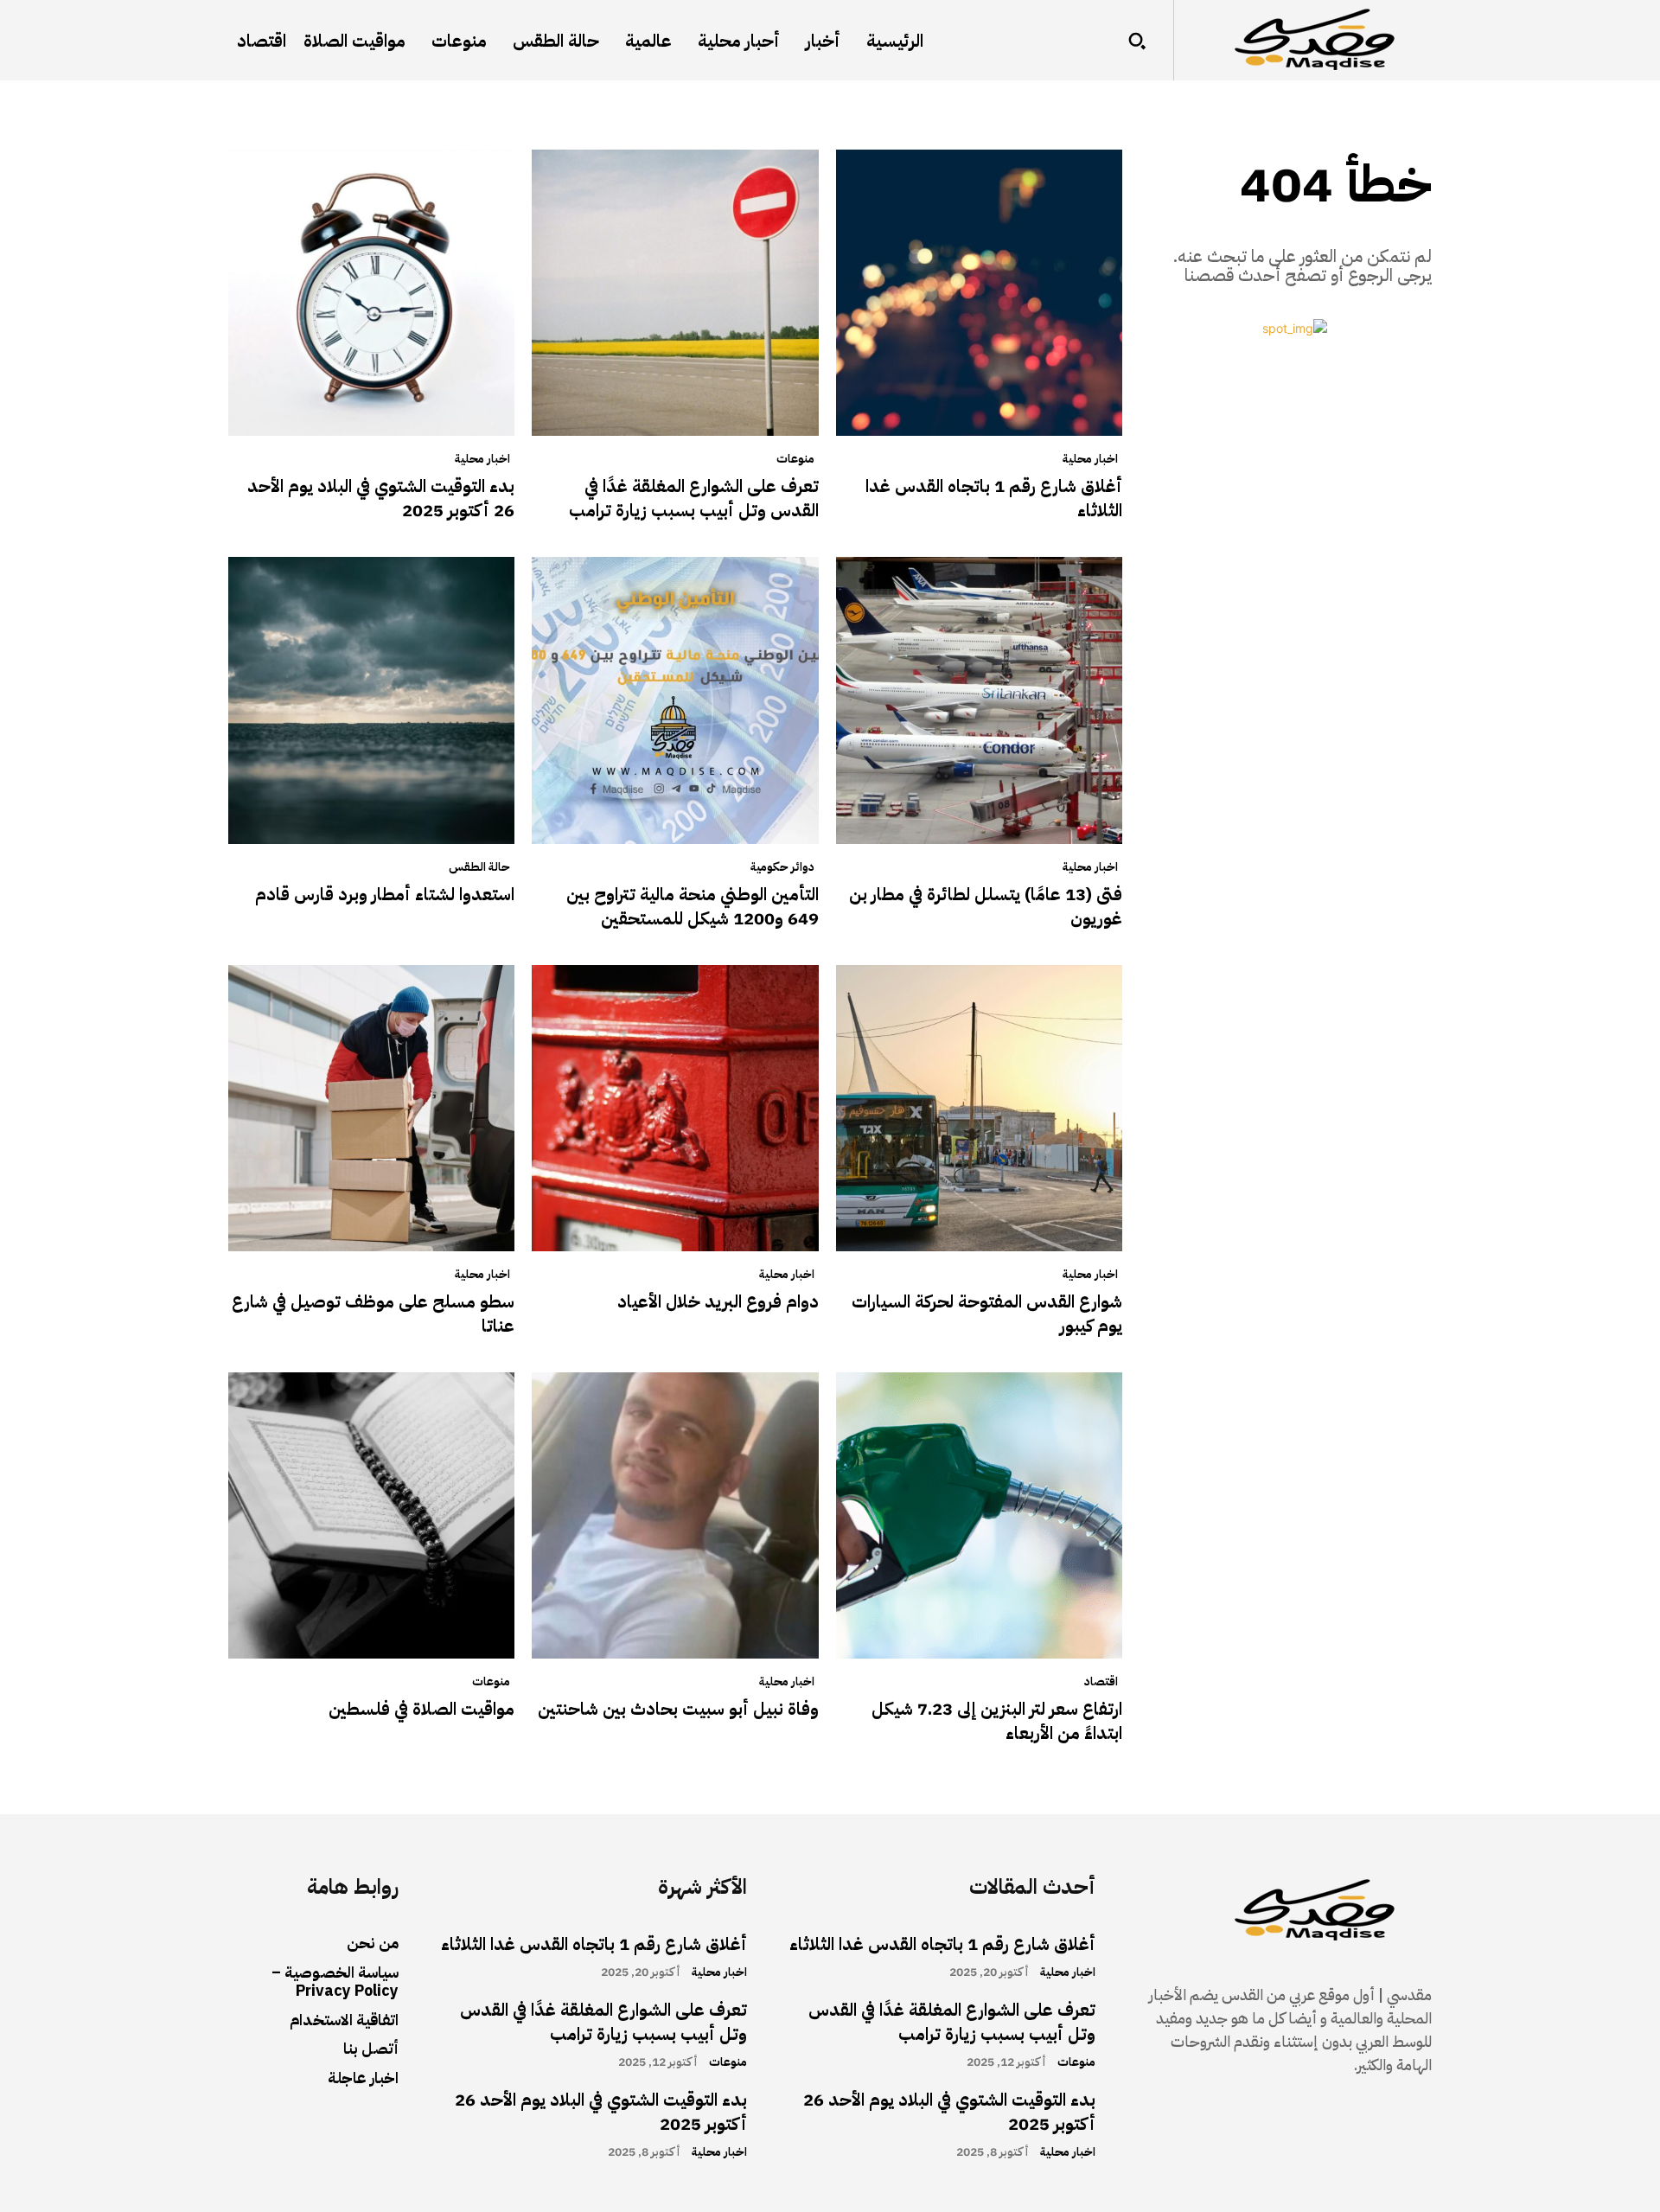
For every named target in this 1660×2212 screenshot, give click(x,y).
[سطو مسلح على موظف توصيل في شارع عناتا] (371, 1108)
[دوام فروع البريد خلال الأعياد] (675, 1108)
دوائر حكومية (782, 867)
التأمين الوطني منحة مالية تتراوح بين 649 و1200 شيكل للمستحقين (693, 906)
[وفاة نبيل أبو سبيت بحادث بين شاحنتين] (675, 1515)
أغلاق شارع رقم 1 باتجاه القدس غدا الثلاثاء (994, 498)
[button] (1137, 41)
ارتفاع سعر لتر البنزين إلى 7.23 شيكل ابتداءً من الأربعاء (997, 1721)
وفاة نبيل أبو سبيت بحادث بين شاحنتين (678, 1709)
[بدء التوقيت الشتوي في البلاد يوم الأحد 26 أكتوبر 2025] (371, 293)
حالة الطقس (479, 867)
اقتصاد (1101, 1682)
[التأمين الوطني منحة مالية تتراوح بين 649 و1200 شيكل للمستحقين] (675, 700)
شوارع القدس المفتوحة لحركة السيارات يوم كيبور (987, 1314)
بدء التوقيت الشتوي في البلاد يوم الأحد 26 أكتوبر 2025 (381, 498)
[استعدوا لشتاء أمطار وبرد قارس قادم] (371, 700)
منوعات (795, 459)
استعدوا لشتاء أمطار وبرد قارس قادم (385, 894)
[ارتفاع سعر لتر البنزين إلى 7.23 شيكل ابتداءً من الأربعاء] (979, 1515)
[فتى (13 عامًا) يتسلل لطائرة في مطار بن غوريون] (979, 700)
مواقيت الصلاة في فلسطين (421, 1709)
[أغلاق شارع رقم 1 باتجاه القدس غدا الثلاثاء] (979, 293)
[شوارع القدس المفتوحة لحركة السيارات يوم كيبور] (979, 1108)
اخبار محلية (1090, 459)
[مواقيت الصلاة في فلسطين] (371, 1515)
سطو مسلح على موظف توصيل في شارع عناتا (373, 1314)
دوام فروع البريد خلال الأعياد (718, 1301)
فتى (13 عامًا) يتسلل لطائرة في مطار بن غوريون (986, 906)
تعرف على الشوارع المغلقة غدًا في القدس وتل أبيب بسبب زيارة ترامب (694, 498)
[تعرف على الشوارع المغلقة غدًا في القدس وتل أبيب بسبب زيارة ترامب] (675, 293)
